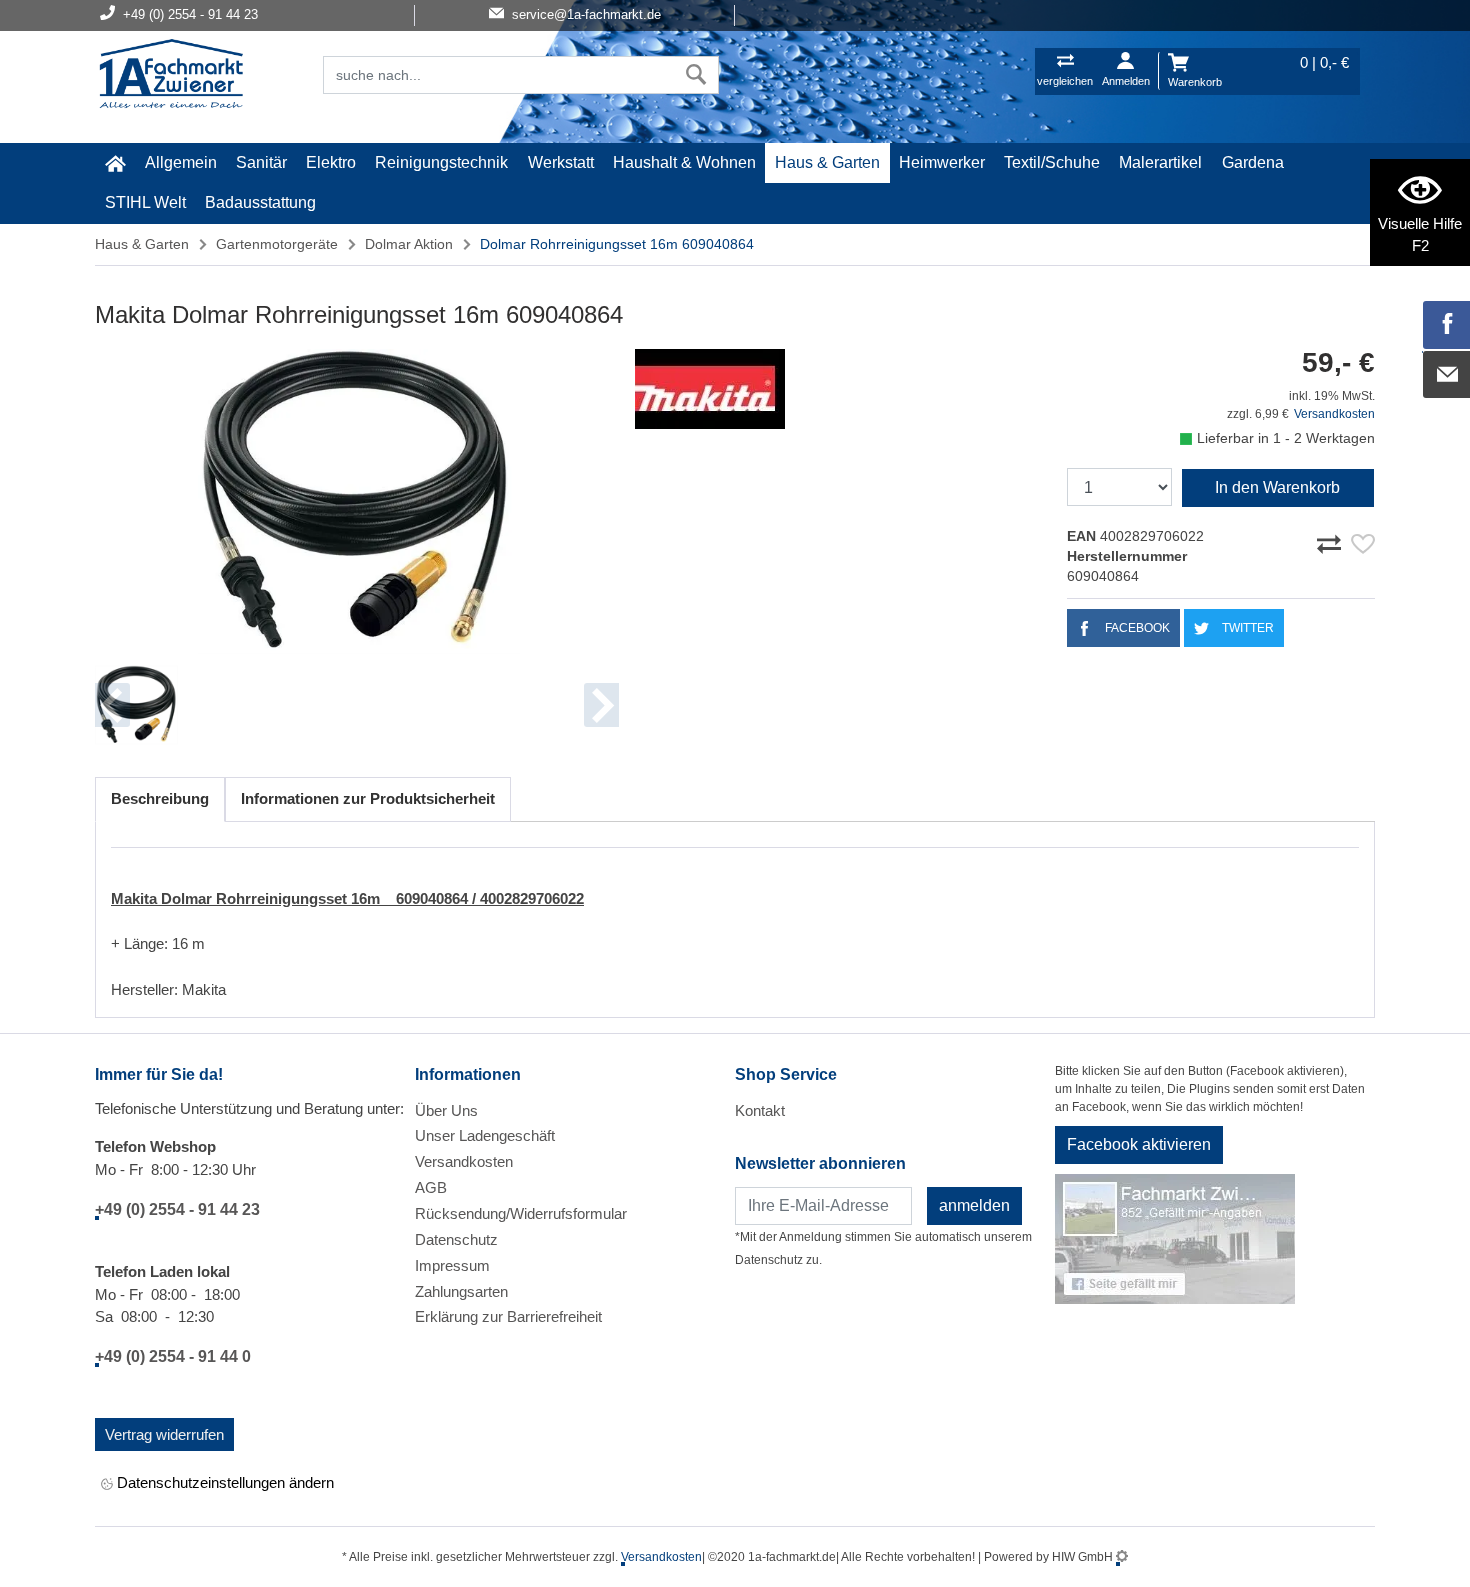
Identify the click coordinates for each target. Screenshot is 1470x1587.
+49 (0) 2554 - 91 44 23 (177, 1209)
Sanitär (261, 162)
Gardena (1253, 162)
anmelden (974, 1205)
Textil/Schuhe (1052, 162)
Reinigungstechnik (441, 162)
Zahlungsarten (461, 1291)
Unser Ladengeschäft (485, 1135)
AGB (431, 1187)
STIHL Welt (145, 202)
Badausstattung (260, 202)
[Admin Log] (1122, 1557)
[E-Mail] (1447, 375)
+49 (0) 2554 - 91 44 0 (173, 1356)
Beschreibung (160, 798)
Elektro (331, 162)
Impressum (452, 1265)
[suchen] (696, 75)
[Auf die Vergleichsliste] (1332, 541)
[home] (115, 163)
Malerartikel (1160, 162)
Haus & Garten (827, 162)
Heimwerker (942, 162)
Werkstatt (561, 162)
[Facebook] (1447, 325)
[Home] (171, 76)
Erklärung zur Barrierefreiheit (508, 1316)
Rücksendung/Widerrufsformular (521, 1213)
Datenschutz (456, 1239)
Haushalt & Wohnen (684, 162)
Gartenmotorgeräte (277, 244)
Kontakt (760, 1110)
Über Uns (446, 1110)
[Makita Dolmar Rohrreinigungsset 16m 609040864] (357, 501)
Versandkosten (1334, 414)
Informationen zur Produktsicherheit (368, 798)
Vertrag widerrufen (164, 1434)
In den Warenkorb (1277, 487)
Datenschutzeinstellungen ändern (223, 1482)
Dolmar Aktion (409, 244)
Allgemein (181, 162)
